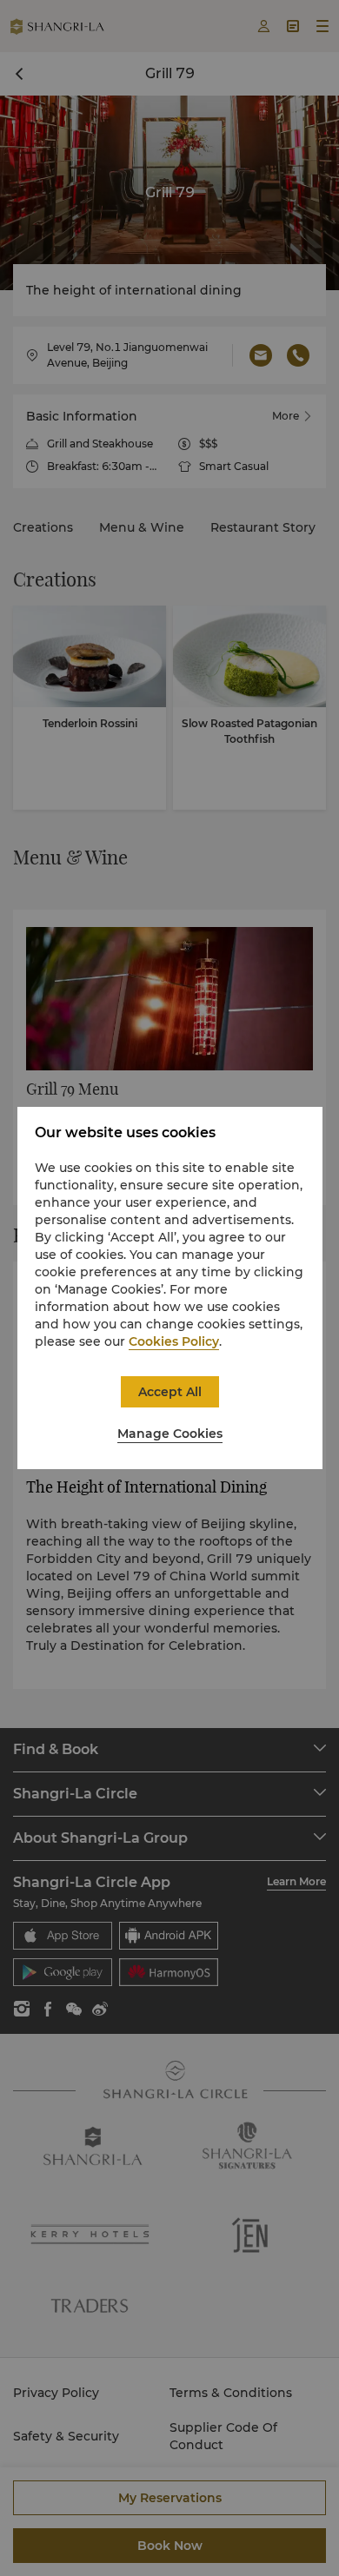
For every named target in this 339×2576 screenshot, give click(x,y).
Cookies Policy (174, 1341)
